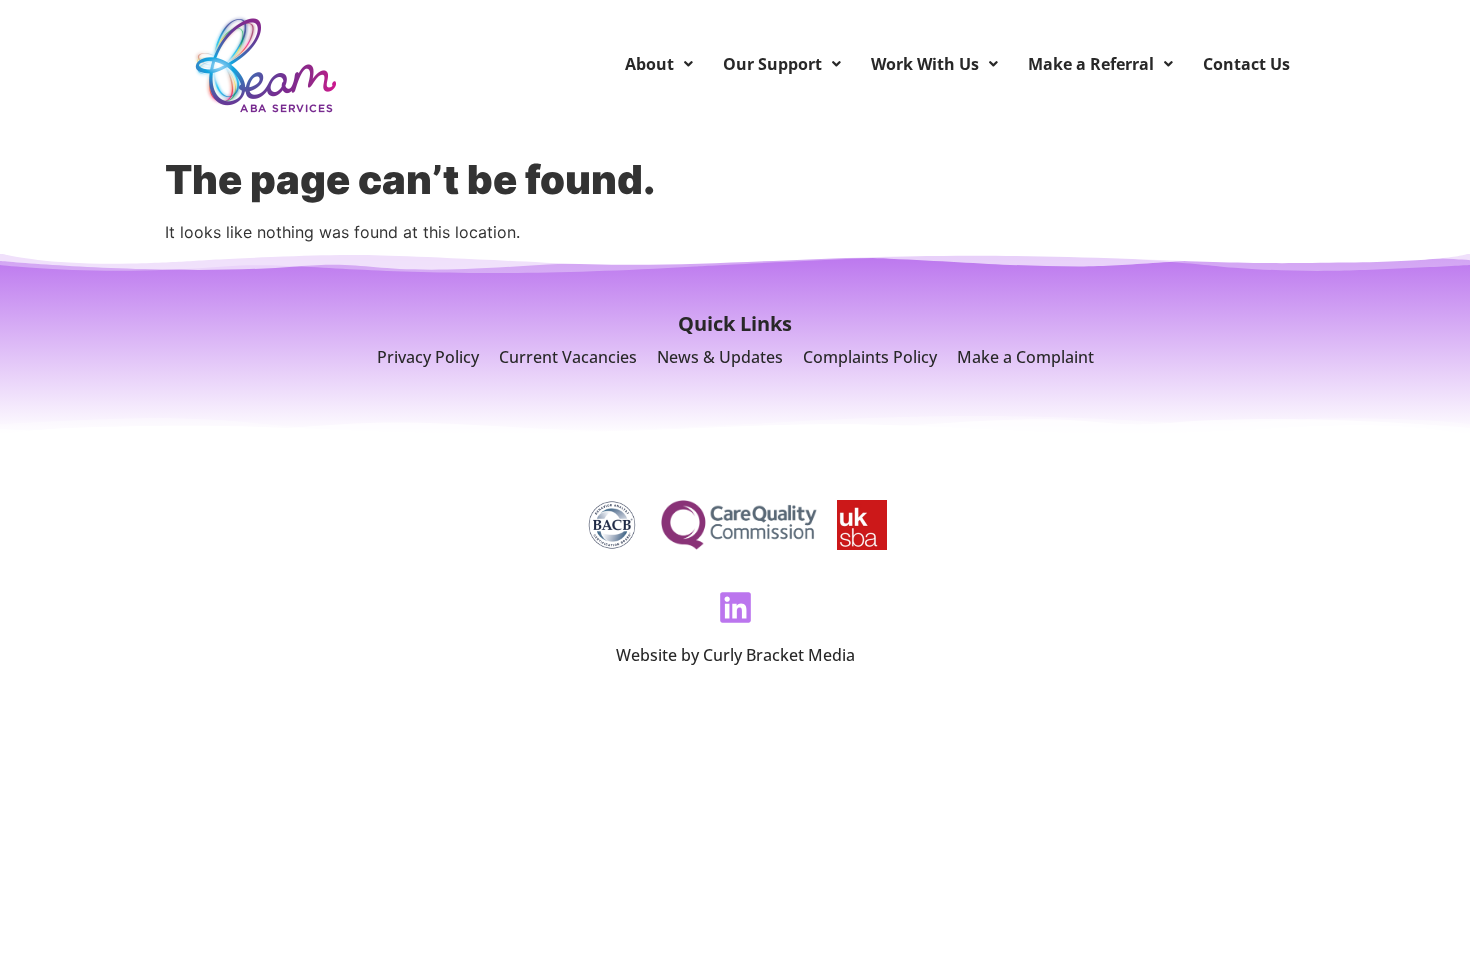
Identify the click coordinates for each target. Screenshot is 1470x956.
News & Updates (720, 357)
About (649, 64)
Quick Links (735, 323)
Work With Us (925, 64)
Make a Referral (1091, 64)
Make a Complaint (1025, 357)
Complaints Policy (870, 357)
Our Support (772, 64)
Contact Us (1246, 64)
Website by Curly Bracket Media (735, 655)
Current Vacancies (568, 357)
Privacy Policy (428, 357)
